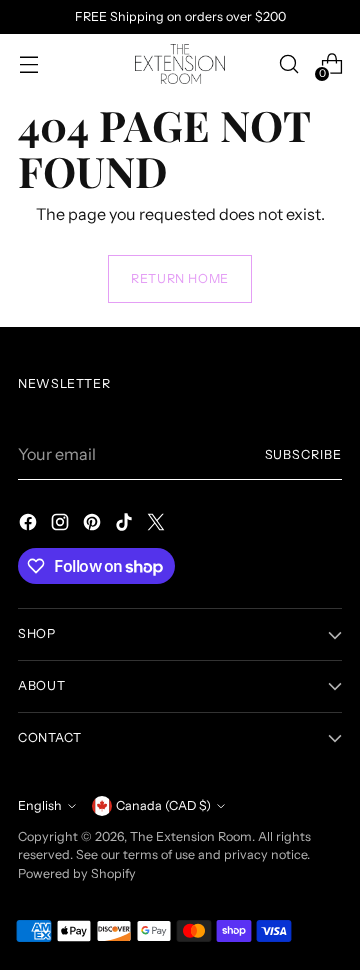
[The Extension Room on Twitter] (158, 525)
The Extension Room (191, 836)
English (40, 805)
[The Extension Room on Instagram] (62, 525)
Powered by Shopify (77, 873)
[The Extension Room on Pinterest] (94, 525)
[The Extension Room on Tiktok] (126, 525)
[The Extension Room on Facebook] (30, 525)
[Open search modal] (288, 64)
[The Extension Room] (180, 64)
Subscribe (303, 454)
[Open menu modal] (28, 64)
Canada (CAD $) (163, 805)
